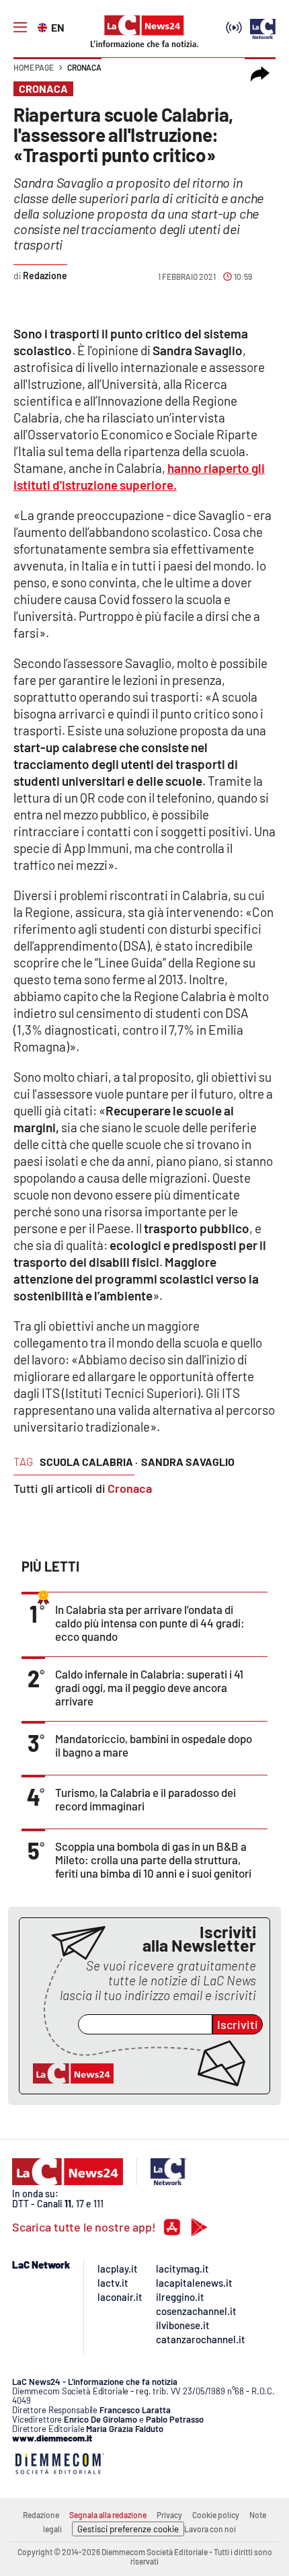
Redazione (41, 2515)
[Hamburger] (20, 28)
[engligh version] (44, 26)
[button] (260, 74)
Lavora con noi (210, 2529)
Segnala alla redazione (108, 2515)
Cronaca (84, 67)
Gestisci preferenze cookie (128, 2529)
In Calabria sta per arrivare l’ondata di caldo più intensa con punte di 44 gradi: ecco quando (150, 1623)
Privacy (169, 2515)
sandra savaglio (188, 1462)
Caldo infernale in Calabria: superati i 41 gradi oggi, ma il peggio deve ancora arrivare (149, 1687)
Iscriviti (238, 2024)
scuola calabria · (89, 1462)
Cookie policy (216, 2515)
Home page (34, 67)
